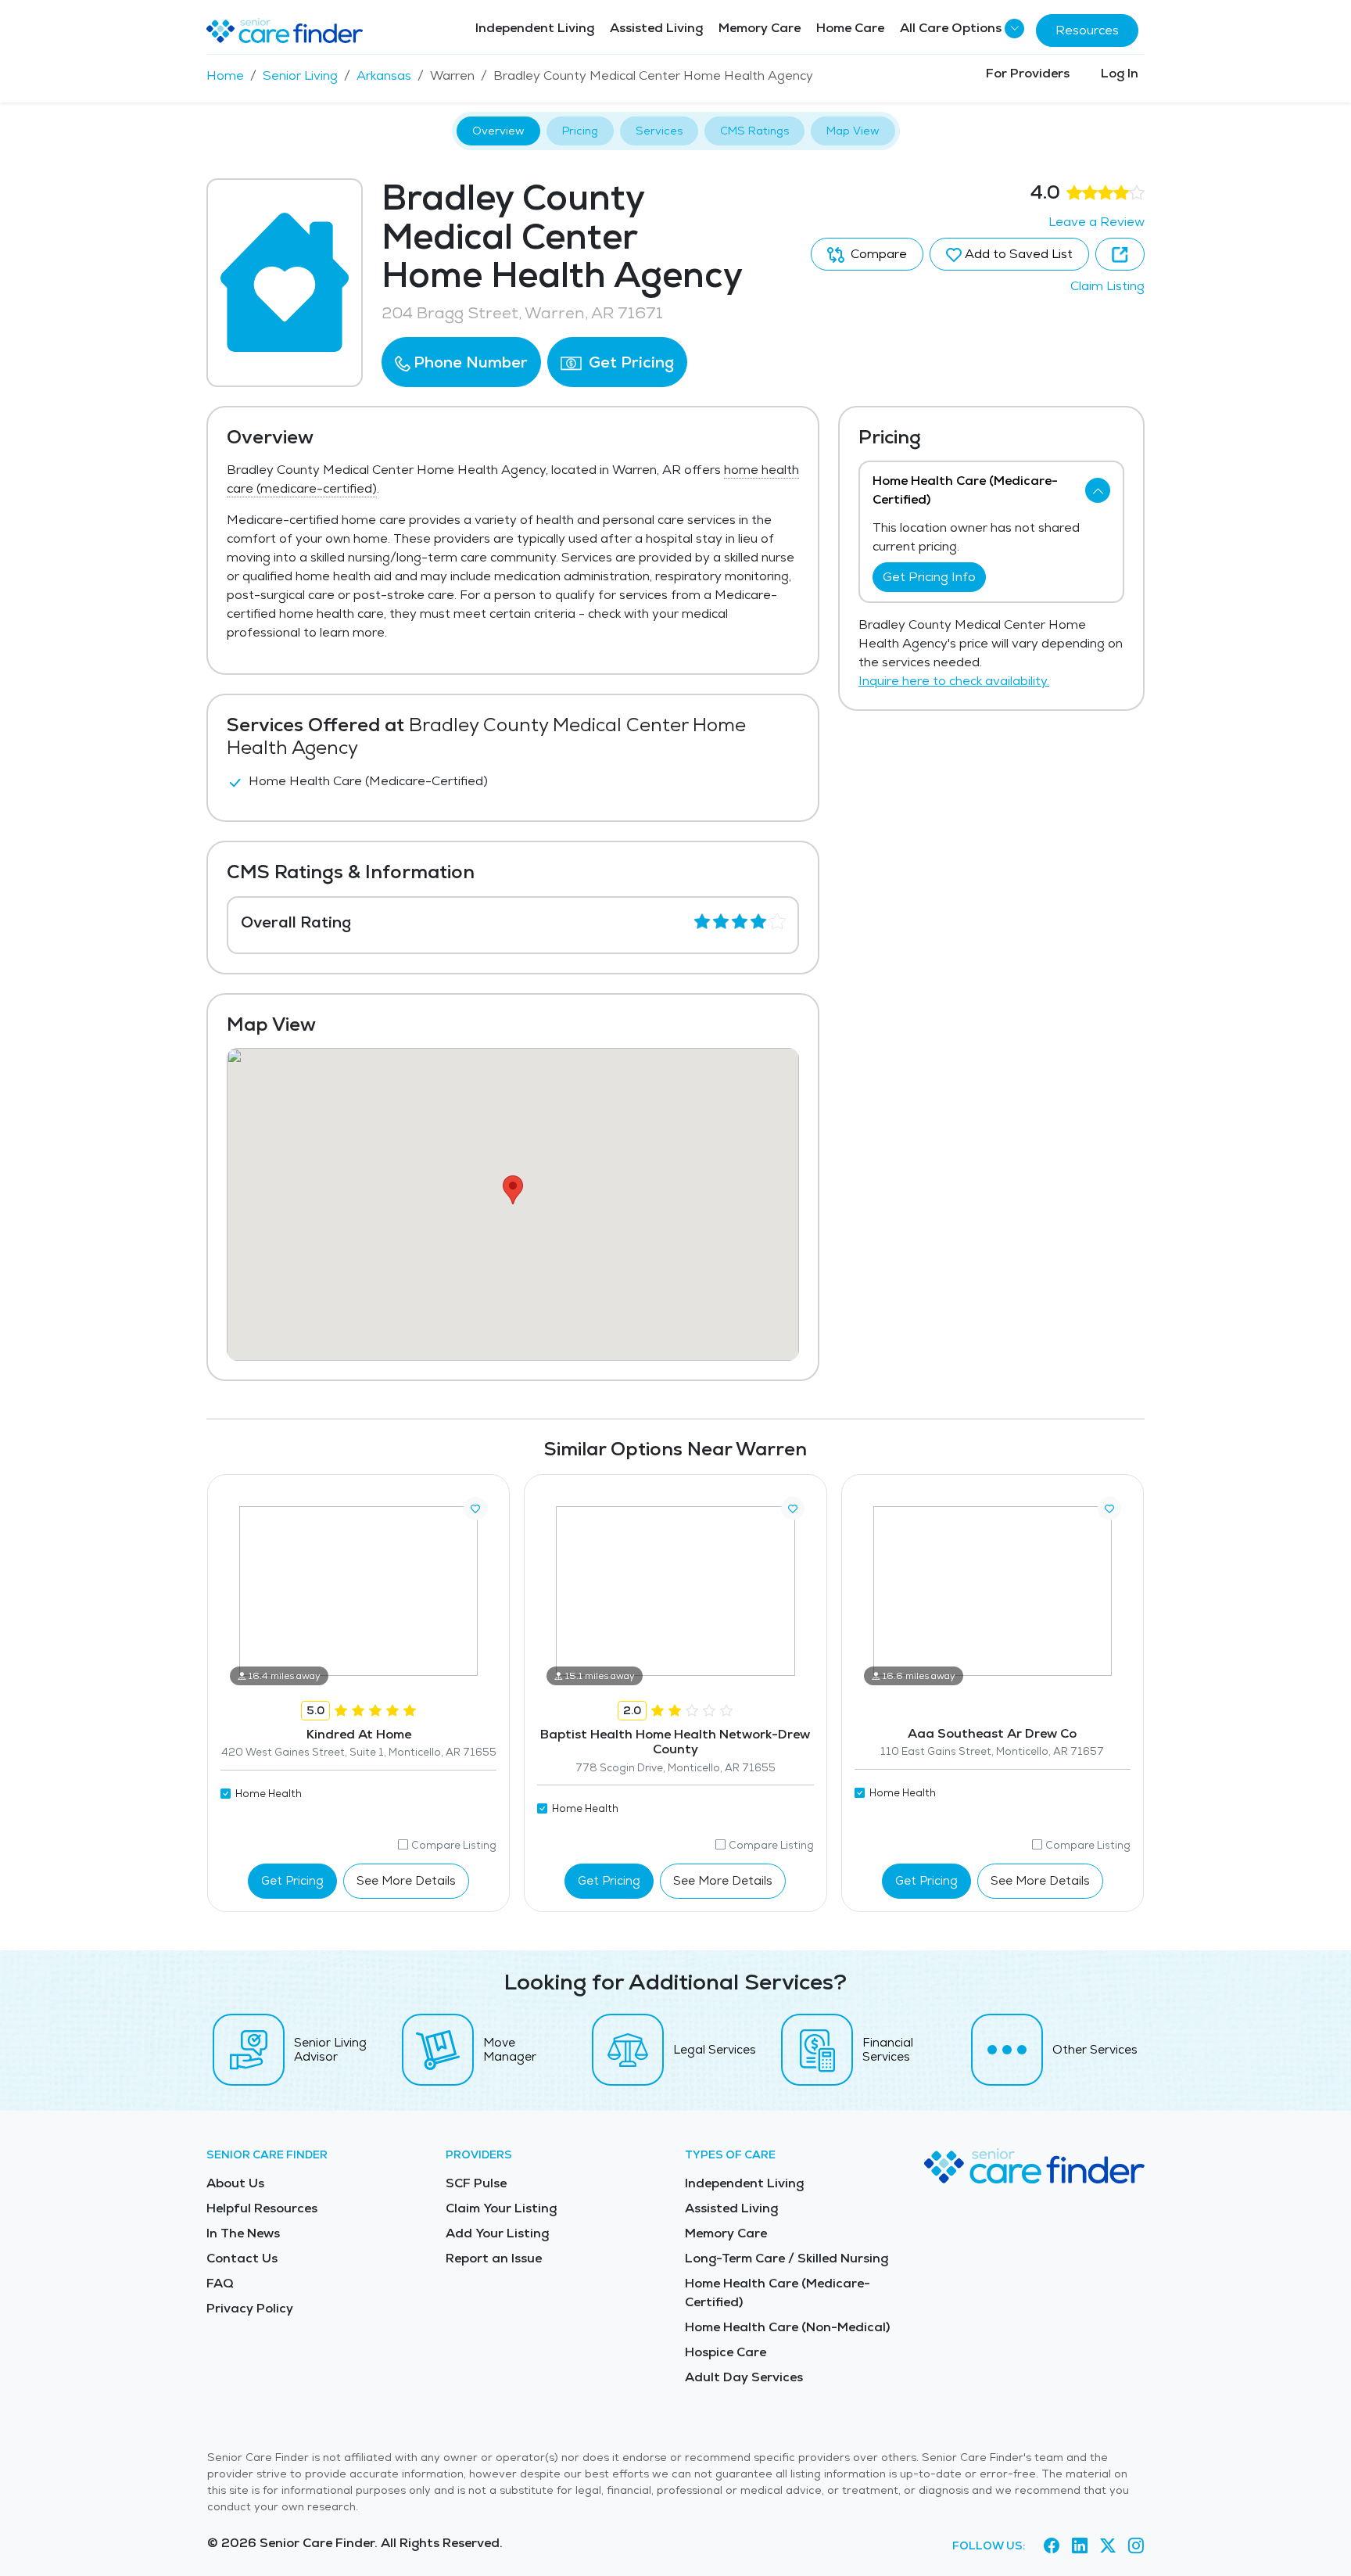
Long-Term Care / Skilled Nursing (787, 2258)
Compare (877, 254)
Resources (1087, 30)
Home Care (850, 28)
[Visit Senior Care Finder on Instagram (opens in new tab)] (1136, 2546)
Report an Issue (494, 2258)
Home (225, 75)
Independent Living (535, 28)
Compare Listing (454, 1845)
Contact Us (242, 2258)
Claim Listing (1107, 286)
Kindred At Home (359, 1734)
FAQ (220, 2283)
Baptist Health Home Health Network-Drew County (675, 1742)
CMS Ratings (754, 131)
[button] (461, 362)
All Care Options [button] (951, 28)
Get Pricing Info (929, 577)
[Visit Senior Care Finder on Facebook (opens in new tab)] (1052, 2546)
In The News (243, 2233)
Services (659, 131)
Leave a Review (1097, 222)
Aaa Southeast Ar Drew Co (992, 1733)
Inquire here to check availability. (954, 681)
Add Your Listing (497, 2233)
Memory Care (760, 28)
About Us (235, 2183)
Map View (853, 131)
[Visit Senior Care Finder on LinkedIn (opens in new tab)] (1080, 2546)
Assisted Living (656, 28)
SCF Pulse (476, 2183)
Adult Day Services (744, 2377)
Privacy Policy (250, 2308)
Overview (498, 131)
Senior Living (300, 75)
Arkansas (384, 75)
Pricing (580, 131)
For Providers (1028, 73)
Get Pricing (629, 362)
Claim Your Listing (501, 2208)
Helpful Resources (262, 2208)
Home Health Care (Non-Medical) (787, 2327)
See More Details (406, 1880)
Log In (1120, 73)
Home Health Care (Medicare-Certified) (778, 2293)
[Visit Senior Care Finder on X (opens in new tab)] (1108, 2546)
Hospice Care (726, 2352)
